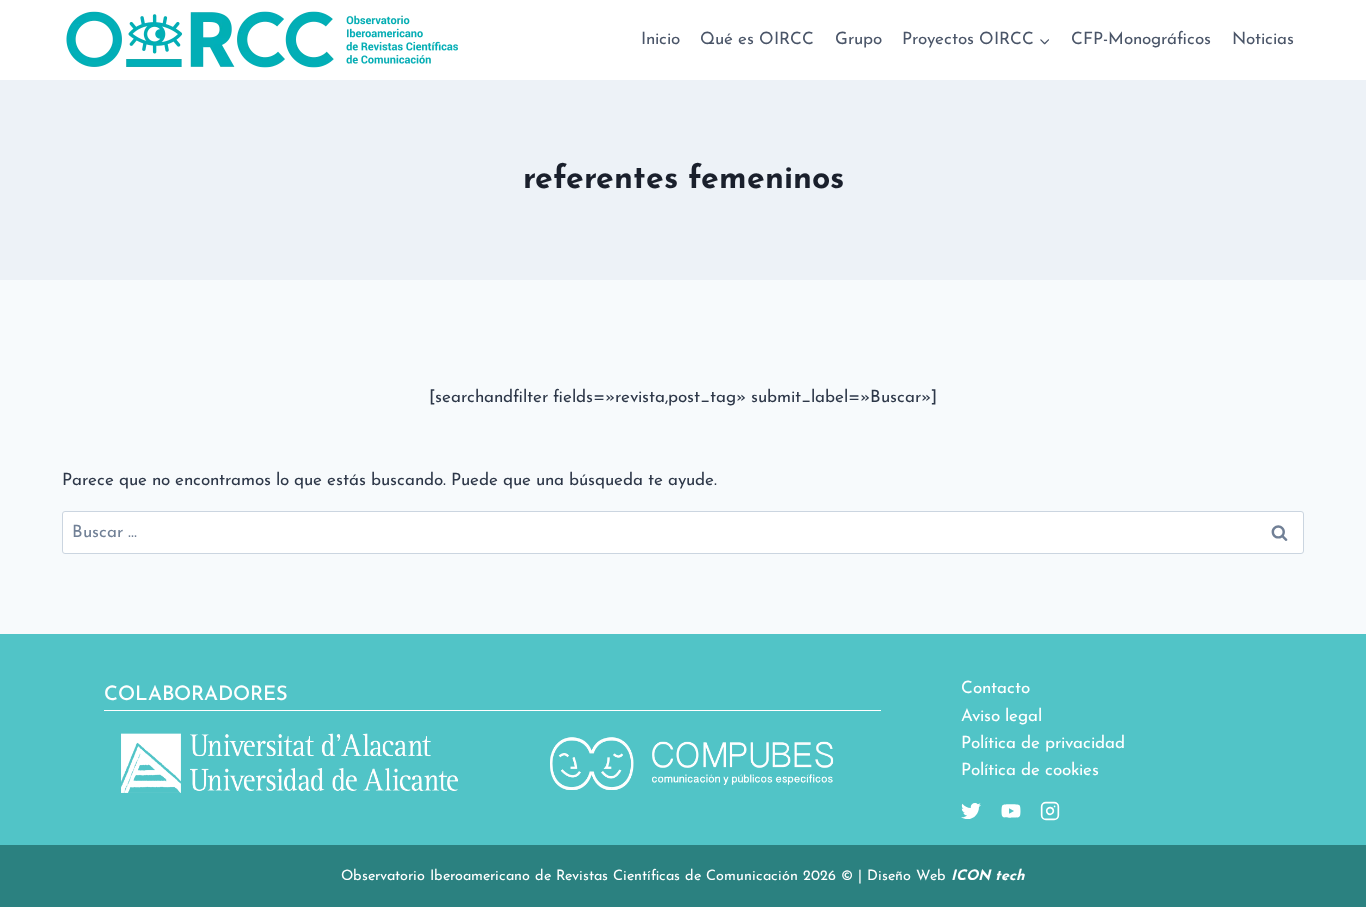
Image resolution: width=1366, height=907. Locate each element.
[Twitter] (971, 811)
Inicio (660, 39)
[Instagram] (1042, 811)
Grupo (858, 39)
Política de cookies (1030, 770)
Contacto (995, 688)
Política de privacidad (1043, 743)
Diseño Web (946, 876)
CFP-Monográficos (1141, 39)
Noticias (1263, 39)
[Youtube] (1003, 811)
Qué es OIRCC (757, 39)
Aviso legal (1001, 716)
